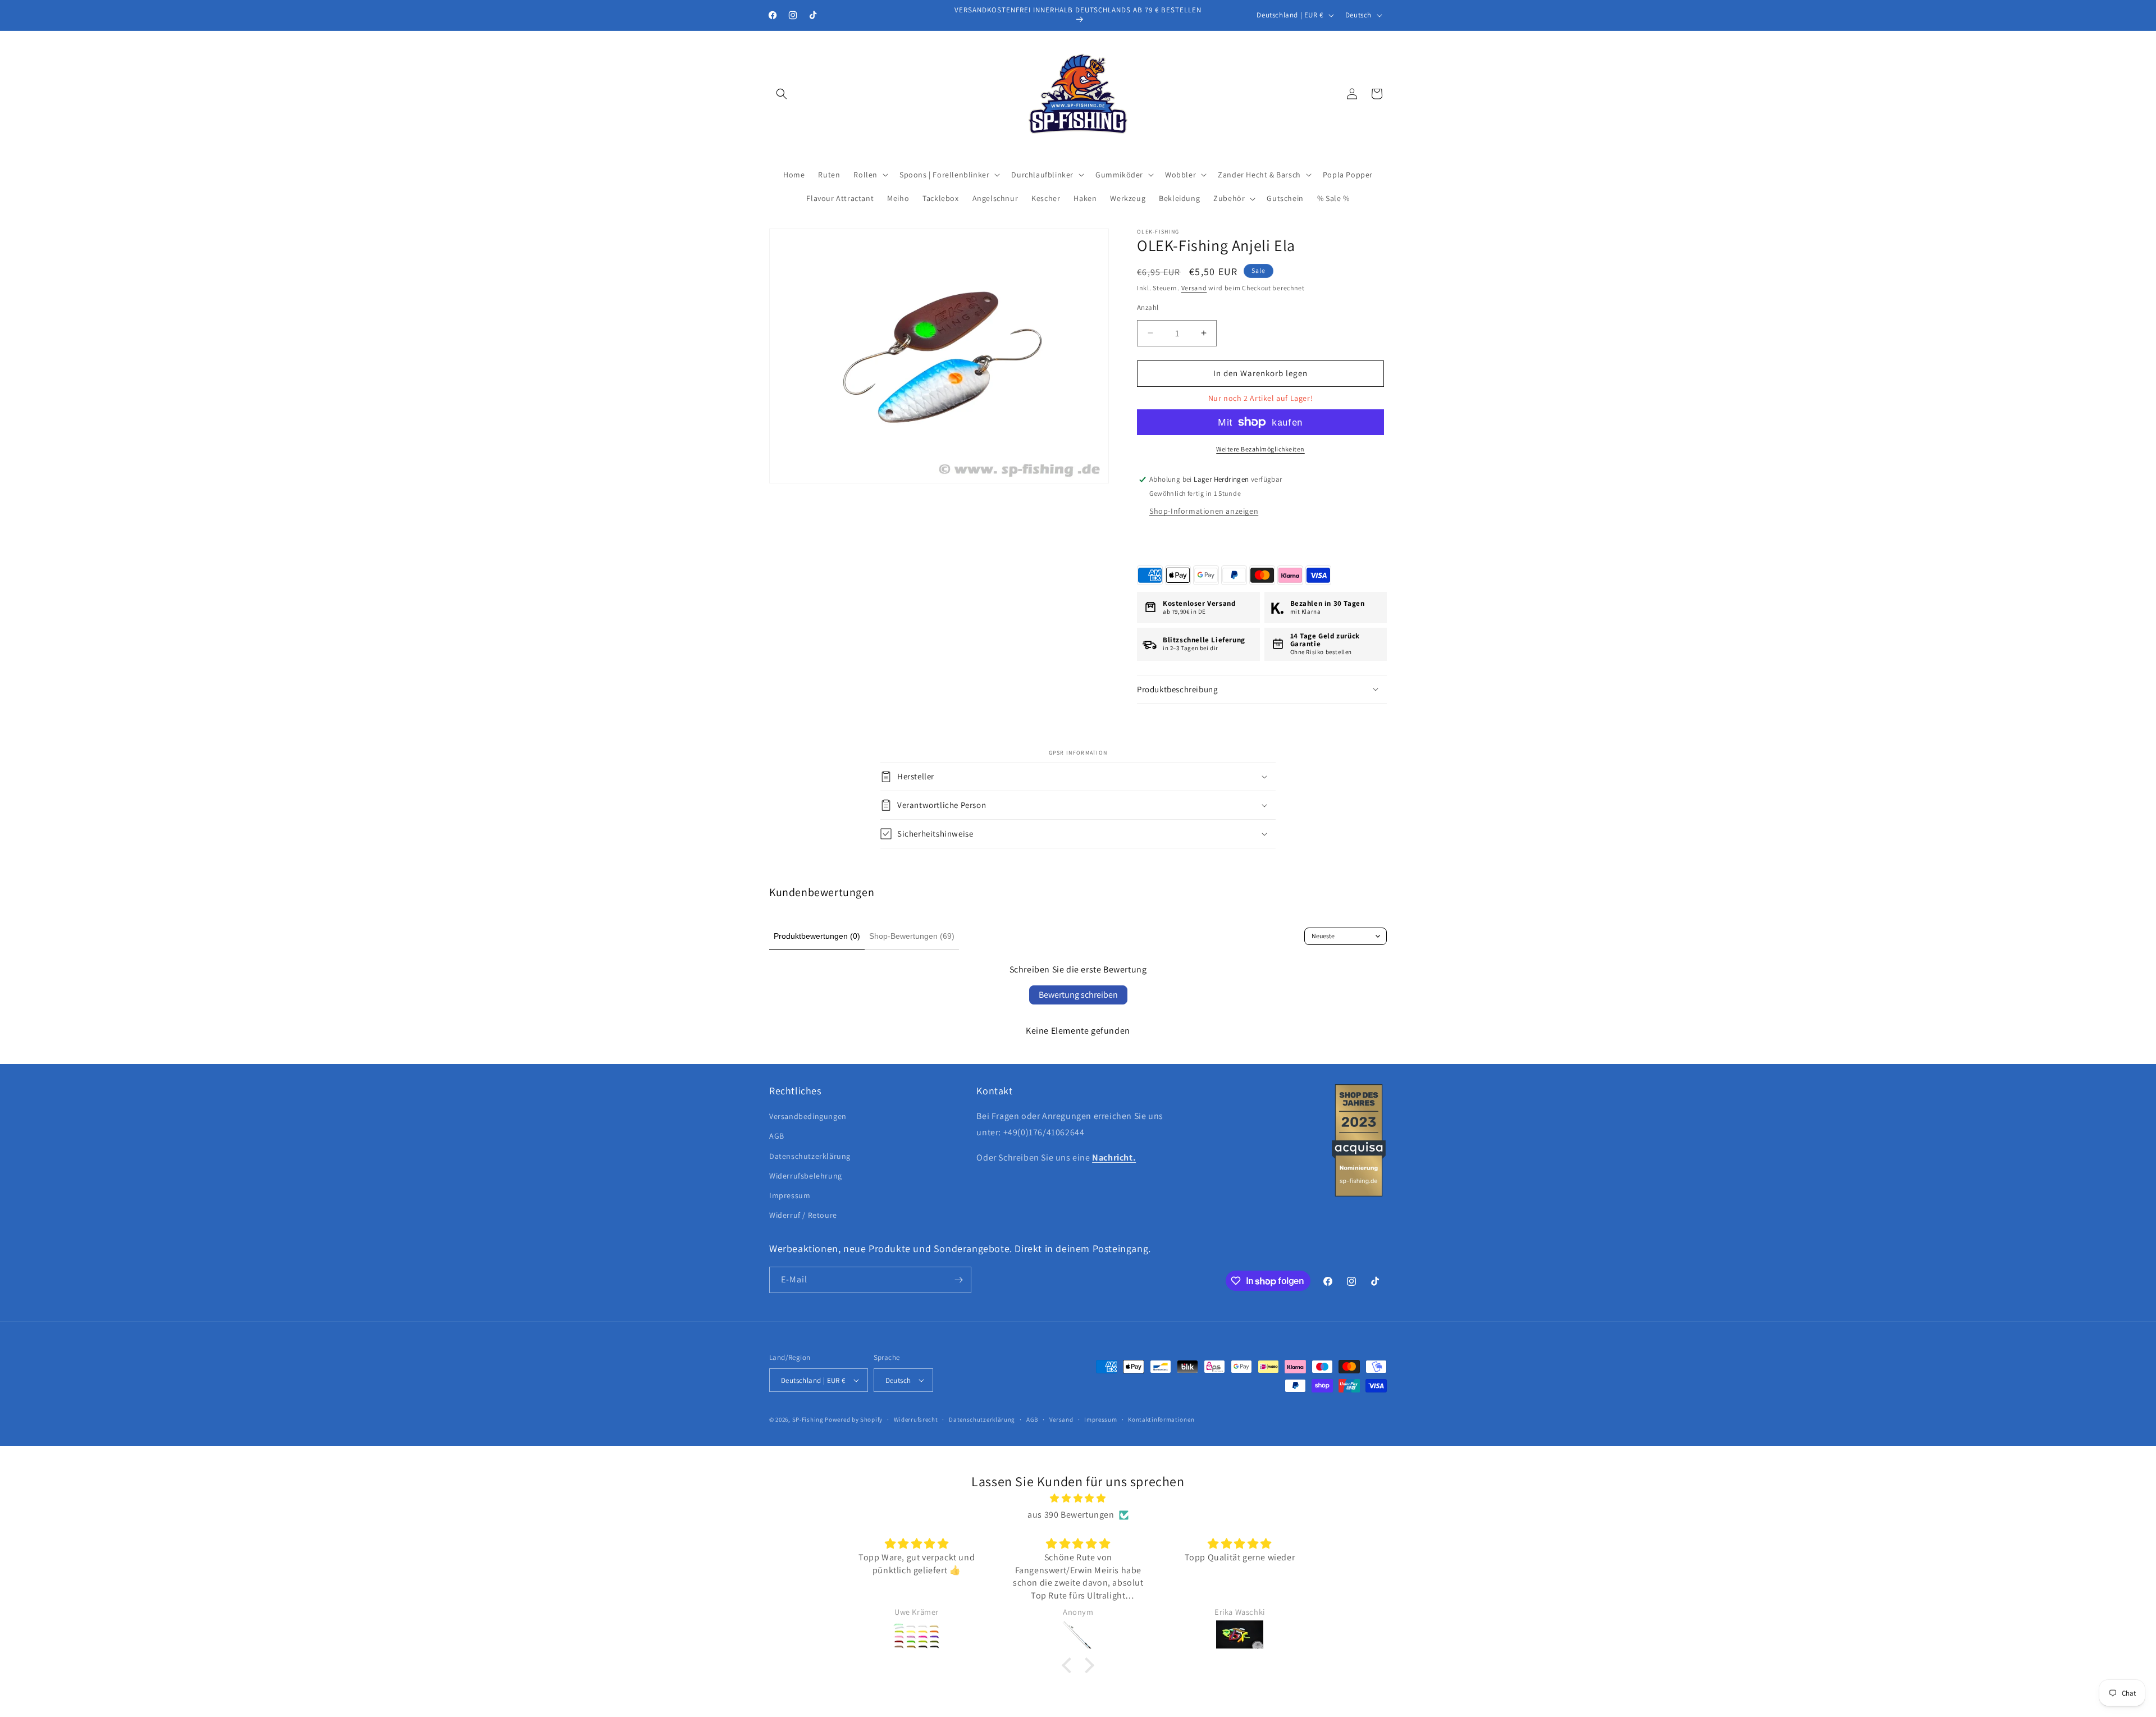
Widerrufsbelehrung (806, 1176)
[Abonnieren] (958, 1280)
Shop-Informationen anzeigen (1204, 511)
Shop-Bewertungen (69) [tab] (912, 936)
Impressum (790, 1195)
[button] (782, 94)
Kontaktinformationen (1161, 1419)
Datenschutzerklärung (810, 1156)
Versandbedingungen (808, 1116)
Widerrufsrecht (916, 1419)
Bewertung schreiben (1078, 995)
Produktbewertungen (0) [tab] (817, 936)
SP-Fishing (808, 1419)
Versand (1194, 288)
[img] (1078, 1499)
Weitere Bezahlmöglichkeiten (1260, 449)
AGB (777, 1136)
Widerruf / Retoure (803, 1215)
